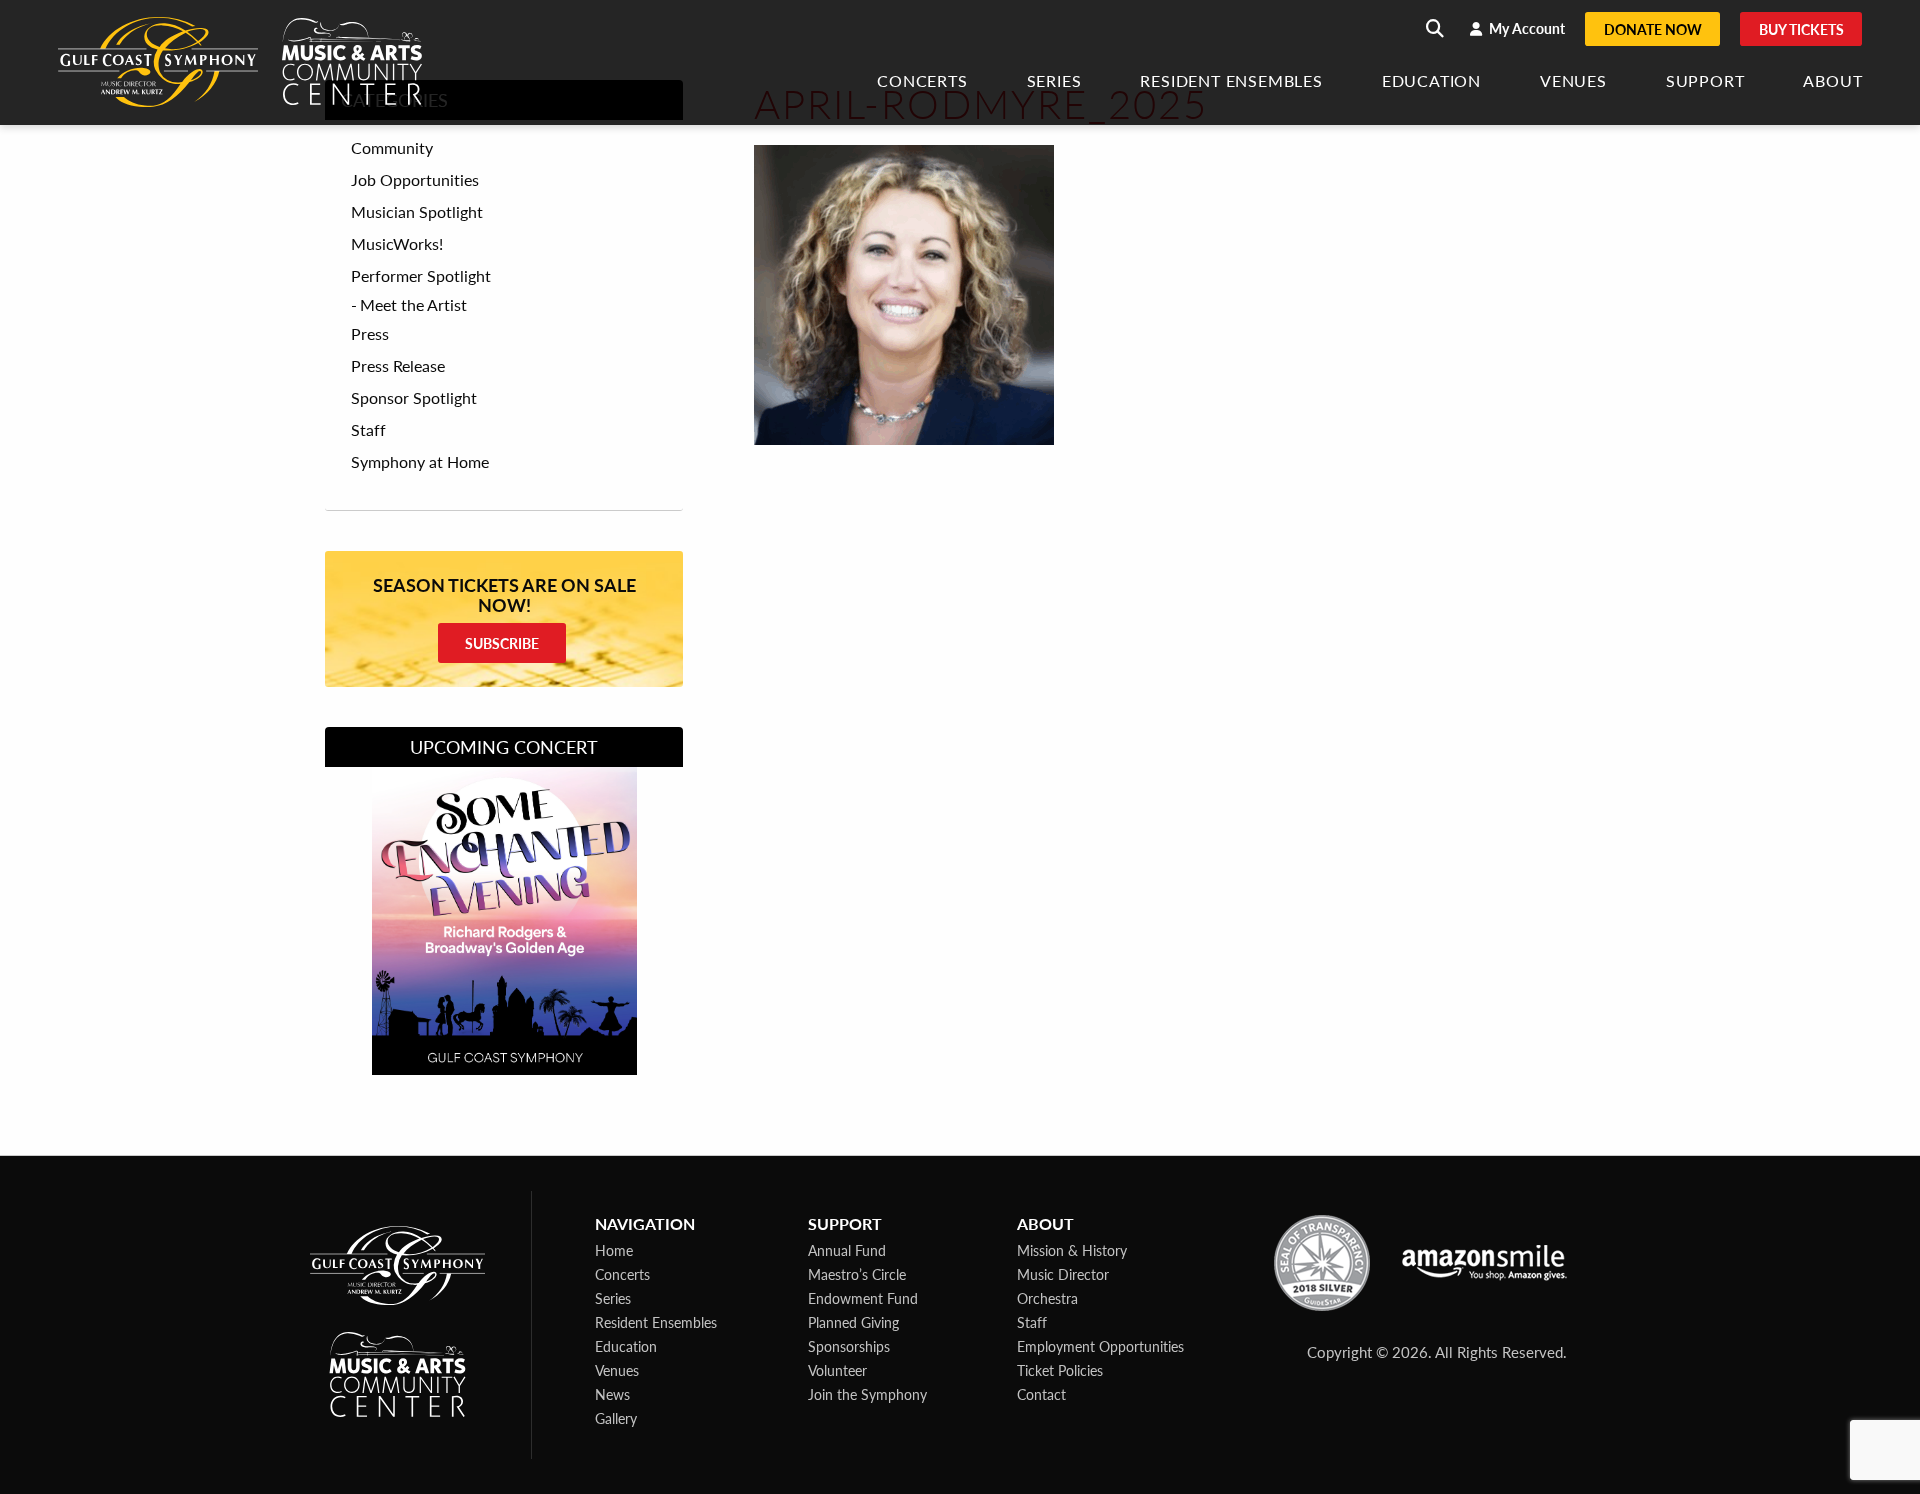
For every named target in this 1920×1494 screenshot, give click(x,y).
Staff (368, 430)
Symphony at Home (420, 462)
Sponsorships (849, 1346)
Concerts (922, 82)
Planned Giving (853, 1322)
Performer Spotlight (421, 276)
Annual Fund (847, 1250)
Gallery (616, 1418)
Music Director (1063, 1274)
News (612, 1394)
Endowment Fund (863, 1298)
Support (1705, 82)
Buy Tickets (1801, 29)
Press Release (398, 366)
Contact (1041, 1394)
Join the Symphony (867, 1394)
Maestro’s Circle (857, 1274)
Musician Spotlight (417, 212)
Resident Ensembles (1231, 82)
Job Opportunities (415, 180)
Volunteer (837, 1370)
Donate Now (1653, 29)
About (1832, 82)
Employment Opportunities (1100, 1346)
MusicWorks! (397, 244)
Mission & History (1072, 1250)
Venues (1573, 82)
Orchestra (1047, 1298)
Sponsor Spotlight (414, 398)
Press (370, 334)
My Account (1525, 28)
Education (1431, 82)
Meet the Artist (413, 304)
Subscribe (502, 643)
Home (614, 1250)
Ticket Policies (1060, 1370)
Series (1054, 82)
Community (392, 148)
